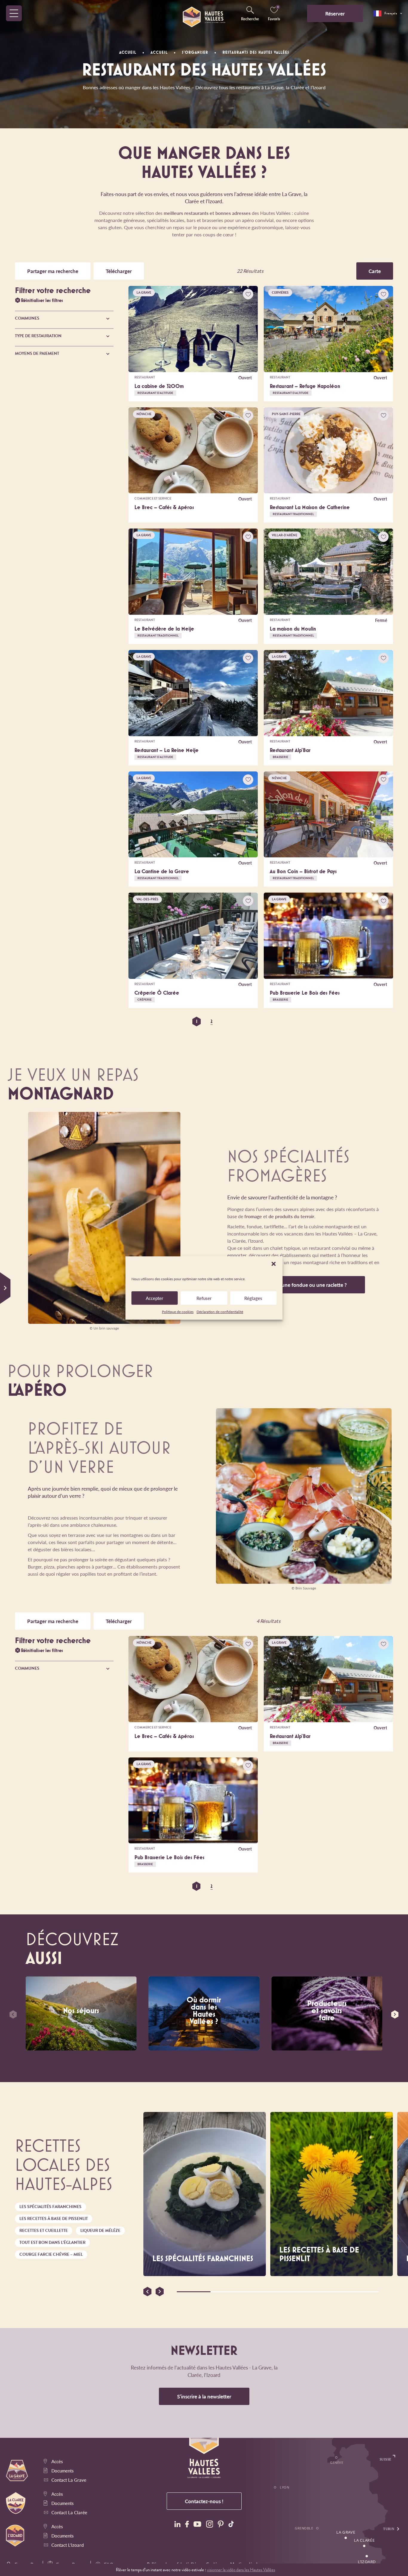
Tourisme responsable (356, 1089)
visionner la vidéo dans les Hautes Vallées (241, 2570)
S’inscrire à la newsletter (204, 2396)
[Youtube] (197, 2525)
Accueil (128, 52)
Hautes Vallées (49, 1010)
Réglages (253, 1298)
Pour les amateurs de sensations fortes (191, 1089)
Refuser (204, 1298)
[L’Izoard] (234, 2322)
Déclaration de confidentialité (220, 1312)
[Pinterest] (221, 2525)
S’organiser (40, 1029)
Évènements (43, 1048)
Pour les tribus (192, 1025)
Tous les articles (367, 1129)
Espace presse (27, 2326)
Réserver (335, 13)
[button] (274, 1264)
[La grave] (176, 2322)
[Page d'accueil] (204, 13)
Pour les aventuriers (274, 1025)
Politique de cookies (178, 1312)
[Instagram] (210, 2525)
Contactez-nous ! (204, 2501)
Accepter (155, 1298)
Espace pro (24, 2318)
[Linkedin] (177, 2525)
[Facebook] (187, 2525)
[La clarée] (206, 2322)
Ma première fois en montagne (274, 1089)
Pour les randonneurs (356, 1024)
